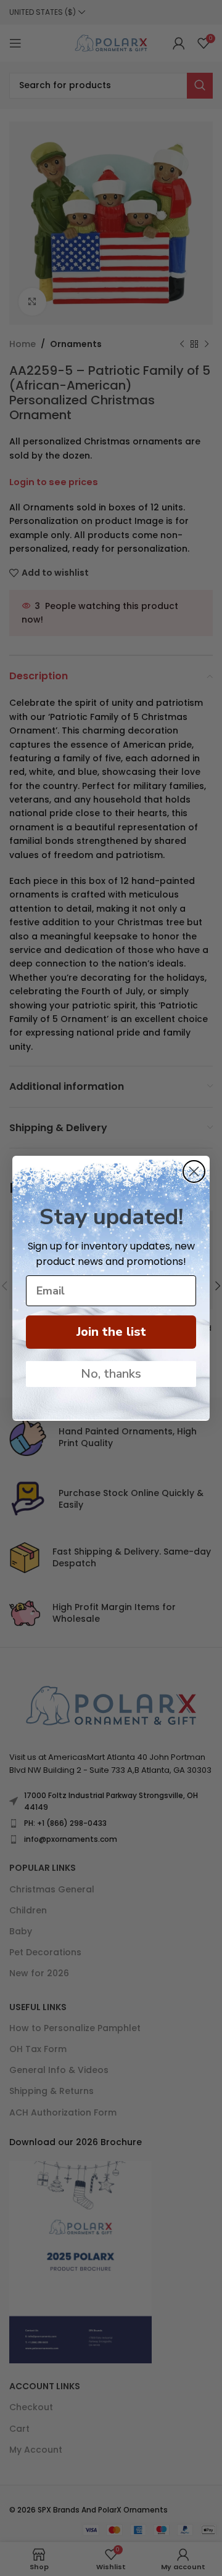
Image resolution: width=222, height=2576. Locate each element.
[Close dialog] (194, 1171)
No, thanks (111, 1374)
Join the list (111, 1332)
